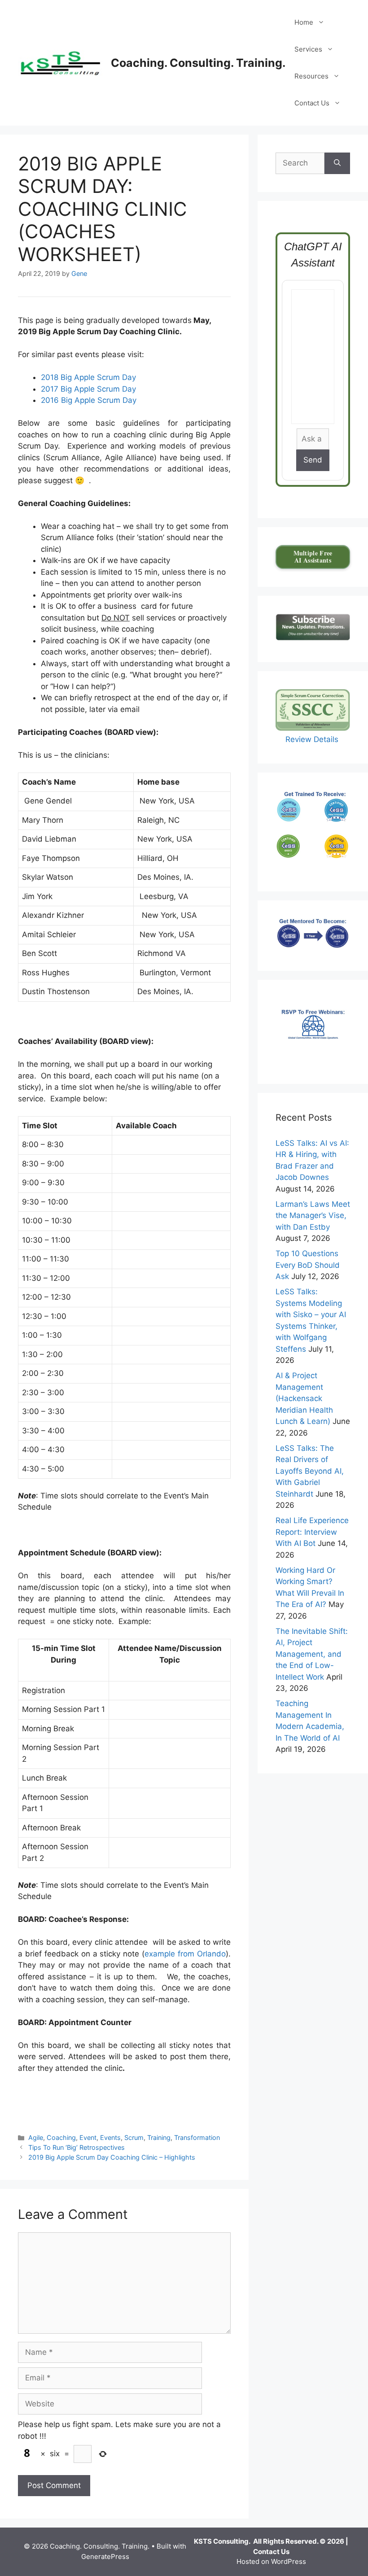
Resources (311, 76)
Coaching (61, 2137)
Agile (36, 2137)
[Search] (337, 163)
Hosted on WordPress (271, 2561)
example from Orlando (185, 1954)
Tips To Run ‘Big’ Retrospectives (77, 2147)
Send (313, 460)
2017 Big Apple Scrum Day (88, 389)
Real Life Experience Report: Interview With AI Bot (312, 1532)
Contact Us (312, 103)
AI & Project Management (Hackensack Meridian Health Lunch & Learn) (304, 1398)
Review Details (313, 739)
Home (304, 22)
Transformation (197, 2137)
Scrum (134, 2137)
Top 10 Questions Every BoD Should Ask (308, 1265)
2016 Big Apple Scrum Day (89, 400)
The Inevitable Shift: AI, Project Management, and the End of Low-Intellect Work (312, 1654)
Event (88, 2137)
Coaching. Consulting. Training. (198, 63)
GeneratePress (105, 2556)
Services (308, 49)
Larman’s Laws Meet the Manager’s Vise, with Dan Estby (313, 1216)
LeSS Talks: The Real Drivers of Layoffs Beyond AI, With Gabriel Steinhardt (310, 1471)
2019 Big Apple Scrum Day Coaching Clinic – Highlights (112, 2157)
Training (159, 2137)
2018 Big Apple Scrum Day (88, 377)
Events (110, 2137)
